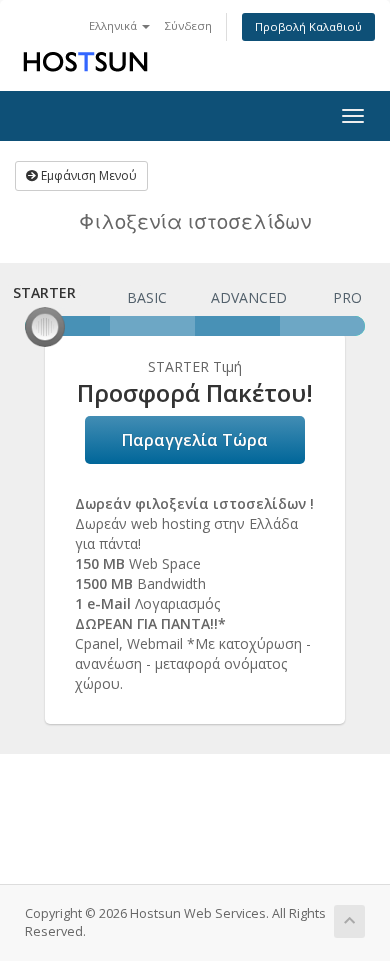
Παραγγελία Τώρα (195, 440)
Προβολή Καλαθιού (308, 26)
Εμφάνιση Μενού (87, 175)
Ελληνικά (114, 25)
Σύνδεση (188, 25)
